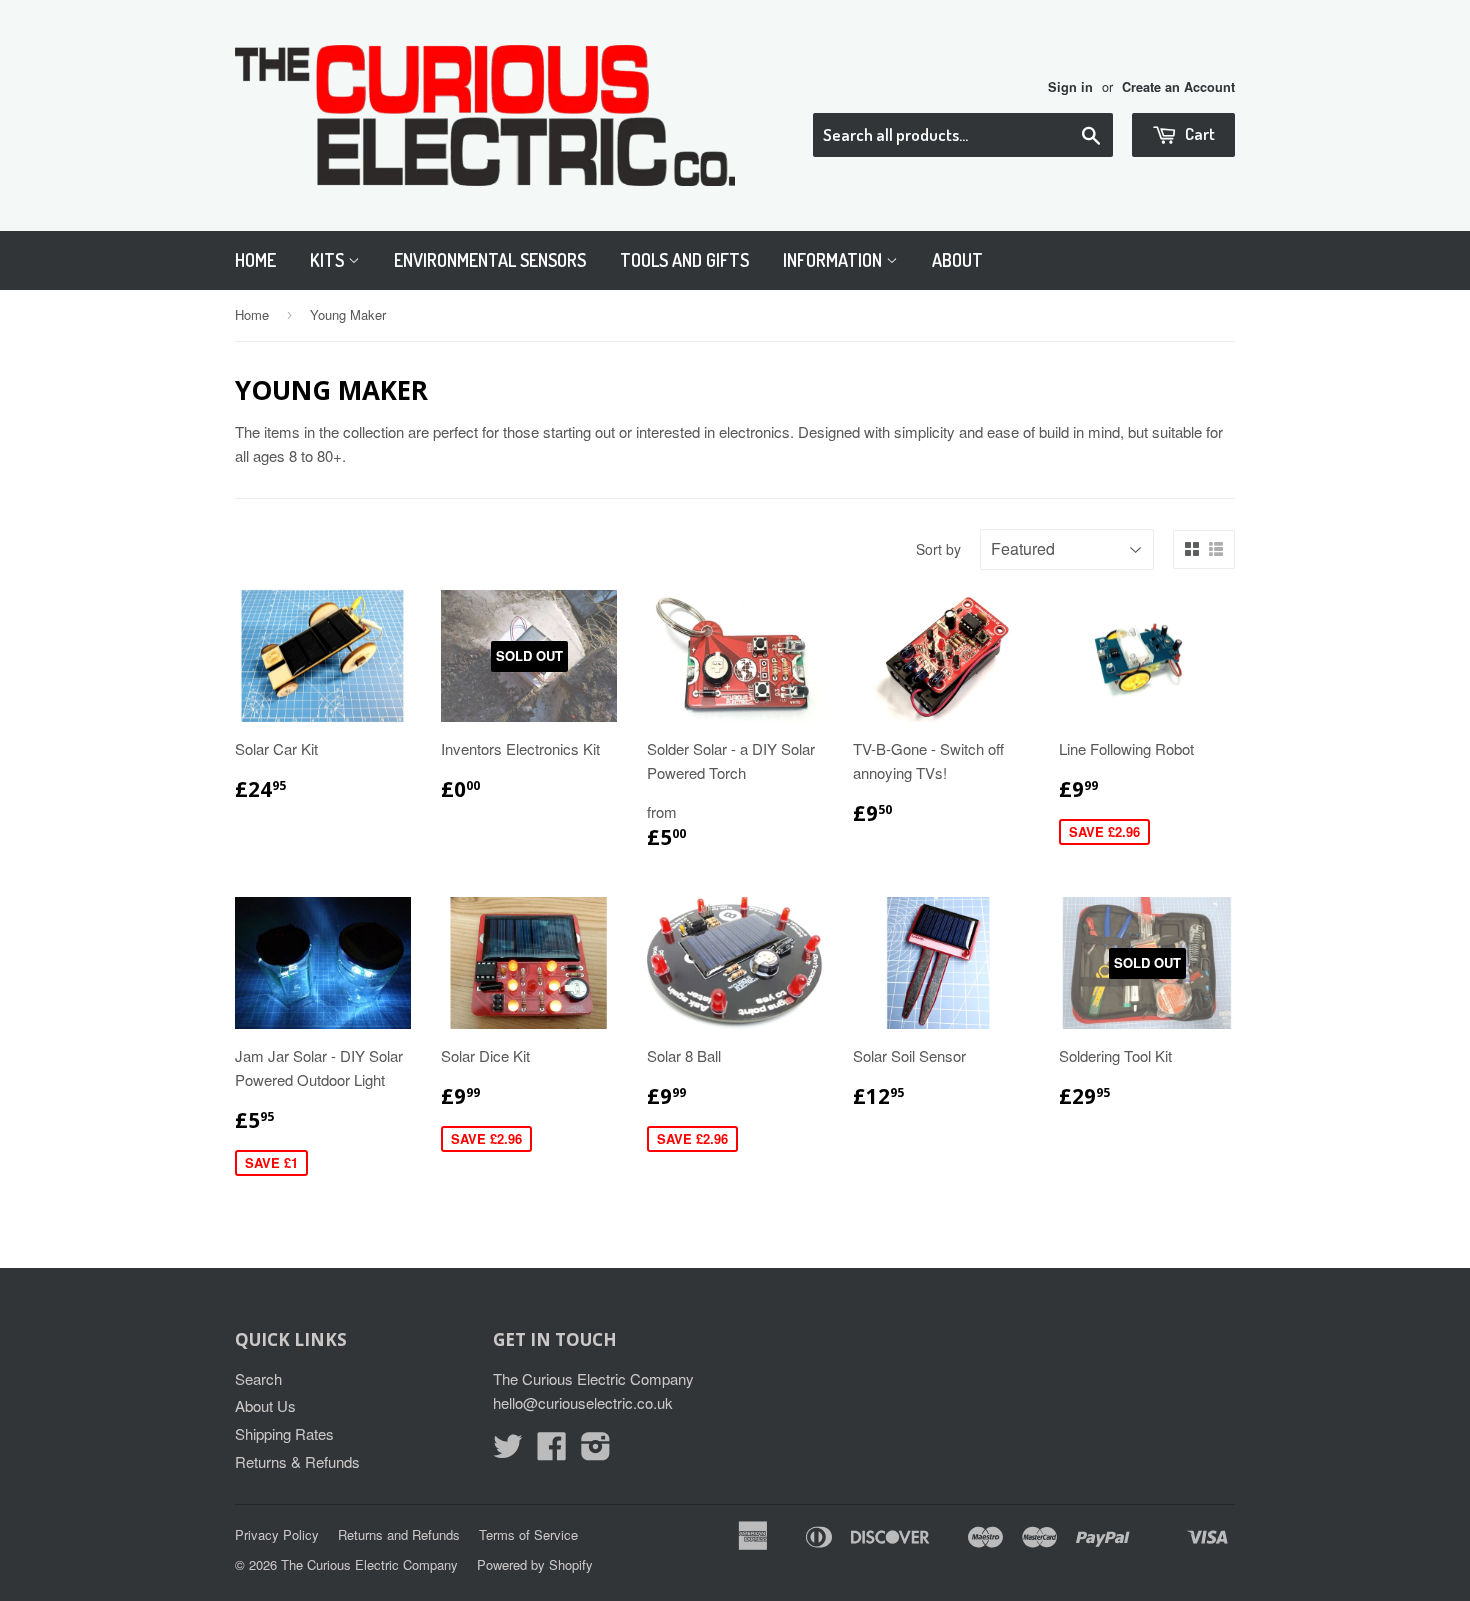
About (957, 260)
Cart (1198, 133)
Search (258, 1378)
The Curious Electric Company (369, 1564)
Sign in (1070, 87)
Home (255, 260)
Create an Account (1178, 87)
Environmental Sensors (490, 260)
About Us (265, 1405)
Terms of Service (528, 1534)
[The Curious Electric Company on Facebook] (552, 1451)
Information (834, 260)
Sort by (938, 549)
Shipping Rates (284, 1433)
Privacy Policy (277, 1534)
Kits (329, 260)
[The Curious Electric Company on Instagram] (596, 1451)
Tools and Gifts (684, 260)
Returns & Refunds (297, 1461)
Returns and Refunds (399, 1534)
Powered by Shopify (535, 1564)
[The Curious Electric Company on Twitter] (508, 1451)
